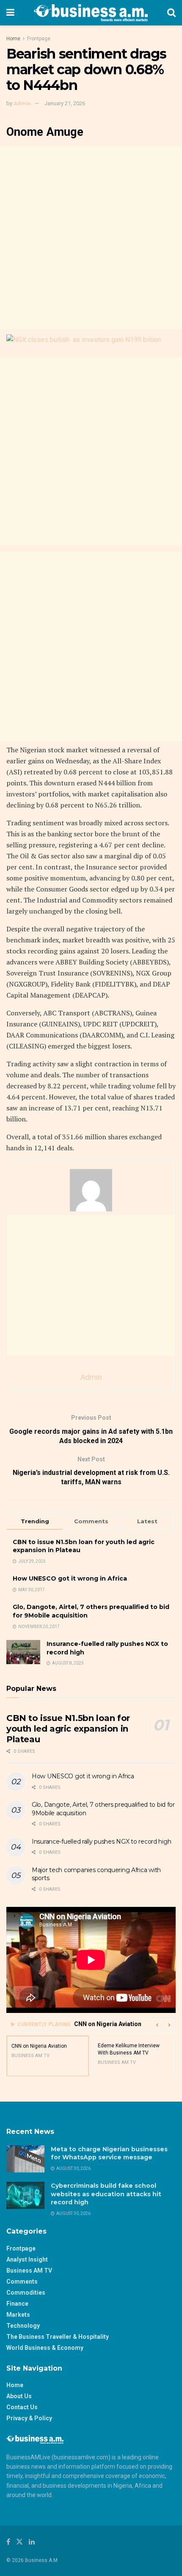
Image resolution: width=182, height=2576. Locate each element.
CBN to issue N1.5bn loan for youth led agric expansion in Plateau (68, 1729)
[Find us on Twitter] (19, 2542)
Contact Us (22, 2407)
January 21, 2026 (65, 103)
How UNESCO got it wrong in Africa (70, 1578)
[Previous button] (157, 2024)
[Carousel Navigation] (163, 2024)
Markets (18, 2315)
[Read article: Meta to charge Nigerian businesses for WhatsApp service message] (25, 2159)
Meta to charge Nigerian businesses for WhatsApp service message (109, 2153)
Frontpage (39, 39)
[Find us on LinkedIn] (32, 2542)
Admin (22, 103)
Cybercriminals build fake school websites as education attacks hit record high (106, 2194)
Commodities (26, 2293)
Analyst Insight (27, 2259)
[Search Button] (171, 13)
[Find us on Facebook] (8, 2542)
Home (13, 39)
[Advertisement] (91, 238)
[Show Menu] (10, 13)
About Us (19, 2396)
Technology (23, 2326)
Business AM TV (29, 2270)
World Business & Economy (45, 2348)
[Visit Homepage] (91, 13)
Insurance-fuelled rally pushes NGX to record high (101, 1842)
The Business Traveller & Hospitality (58, 2337)
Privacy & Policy (29, 2418)
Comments (22, 2282)
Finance (17, 2304)
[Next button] (169, 2024)
